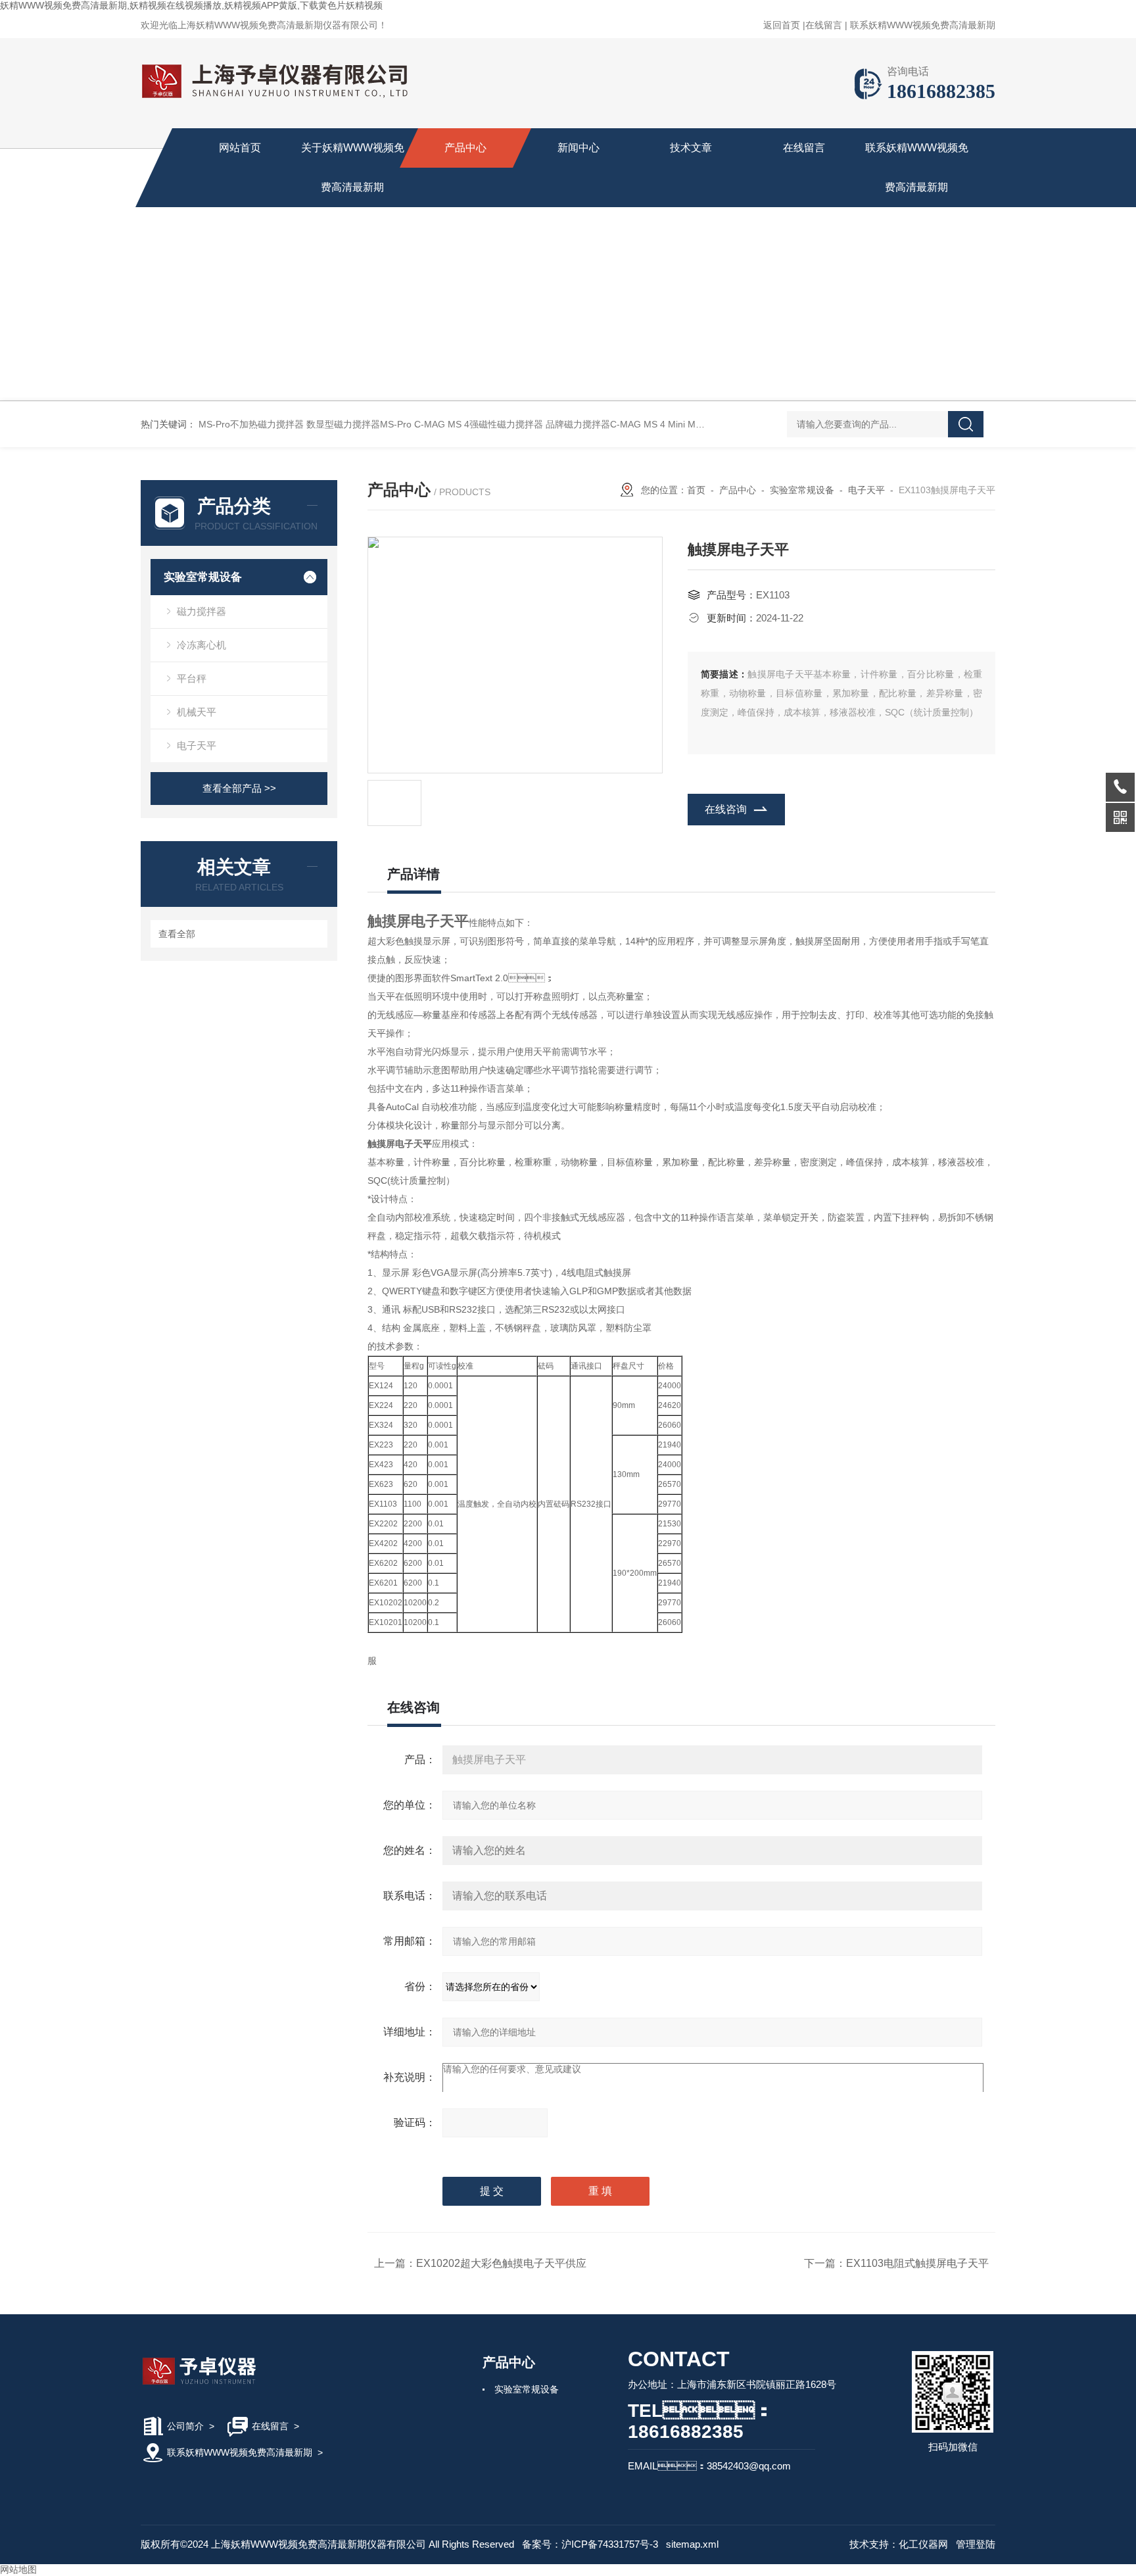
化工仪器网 (923, 2544)
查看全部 (177, 934)
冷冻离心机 (201, 645)
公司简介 (185, 2426)
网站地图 (18, 2569)
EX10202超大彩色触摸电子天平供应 (501, 2263)
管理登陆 (976, 2544)
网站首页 (240, 148)
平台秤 (192, 678)
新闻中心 (579, 148)
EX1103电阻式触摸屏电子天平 (917, 2263)
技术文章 (691, 148)
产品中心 (465, 148)
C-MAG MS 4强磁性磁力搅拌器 (479, 424)
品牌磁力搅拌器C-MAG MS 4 (605, 424)
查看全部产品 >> (239, 788)
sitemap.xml (692, 2544)
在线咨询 (726, 809)
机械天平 (197, 712)
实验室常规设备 (203, 577)
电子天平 (197, 745)
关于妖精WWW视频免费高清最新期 (353, 167)
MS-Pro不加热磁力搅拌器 (251, 424)
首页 (696, 490)
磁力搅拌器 (201, 611)
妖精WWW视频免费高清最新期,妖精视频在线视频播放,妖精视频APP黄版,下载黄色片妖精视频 (191, 5)
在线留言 (824, 25)
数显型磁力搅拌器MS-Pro (359, 424)
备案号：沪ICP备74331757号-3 (590, 2544)
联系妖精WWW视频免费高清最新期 (923, 25)
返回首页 (782, 25)
